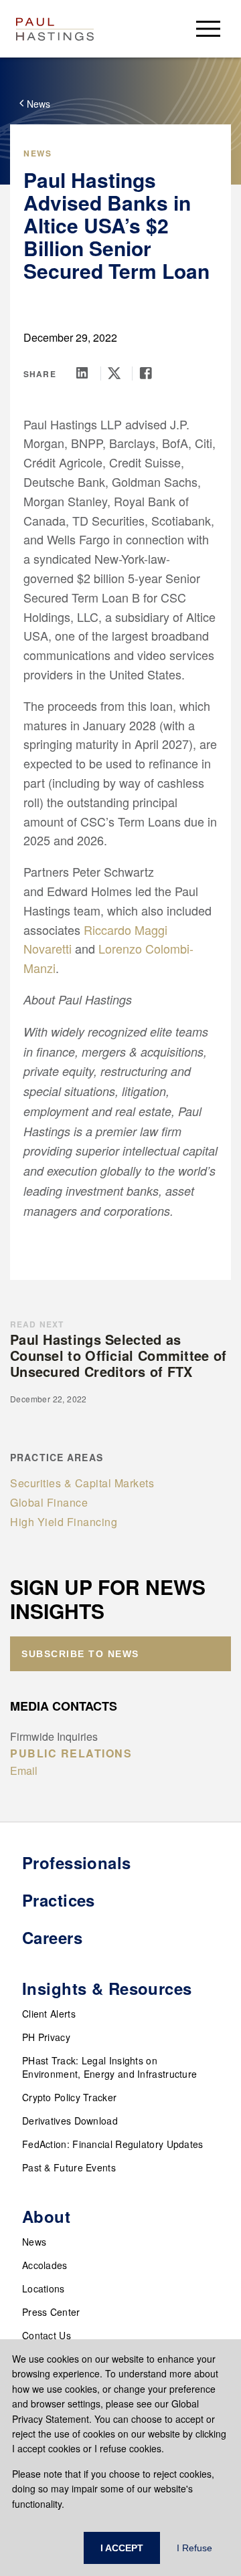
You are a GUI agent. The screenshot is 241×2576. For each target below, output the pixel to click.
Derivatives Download (70, 2121)
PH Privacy (46, 2037)
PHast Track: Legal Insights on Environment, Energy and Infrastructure (109, 2067)
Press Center (51, 2312)
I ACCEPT (122, 2548)
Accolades (45, 2265)
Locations (44, 2288)
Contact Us (47, 2335)
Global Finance (49, 1502)
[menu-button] (208, 28)
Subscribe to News (80, 1654)
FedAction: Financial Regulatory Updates (113, 2144)
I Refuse (194, 2548)
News (34, 2242)
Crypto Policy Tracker (69, 2097)
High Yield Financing (64, 1522)
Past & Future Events (69, 2167)
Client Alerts (49, 2014)
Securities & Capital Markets (82, 1483)
